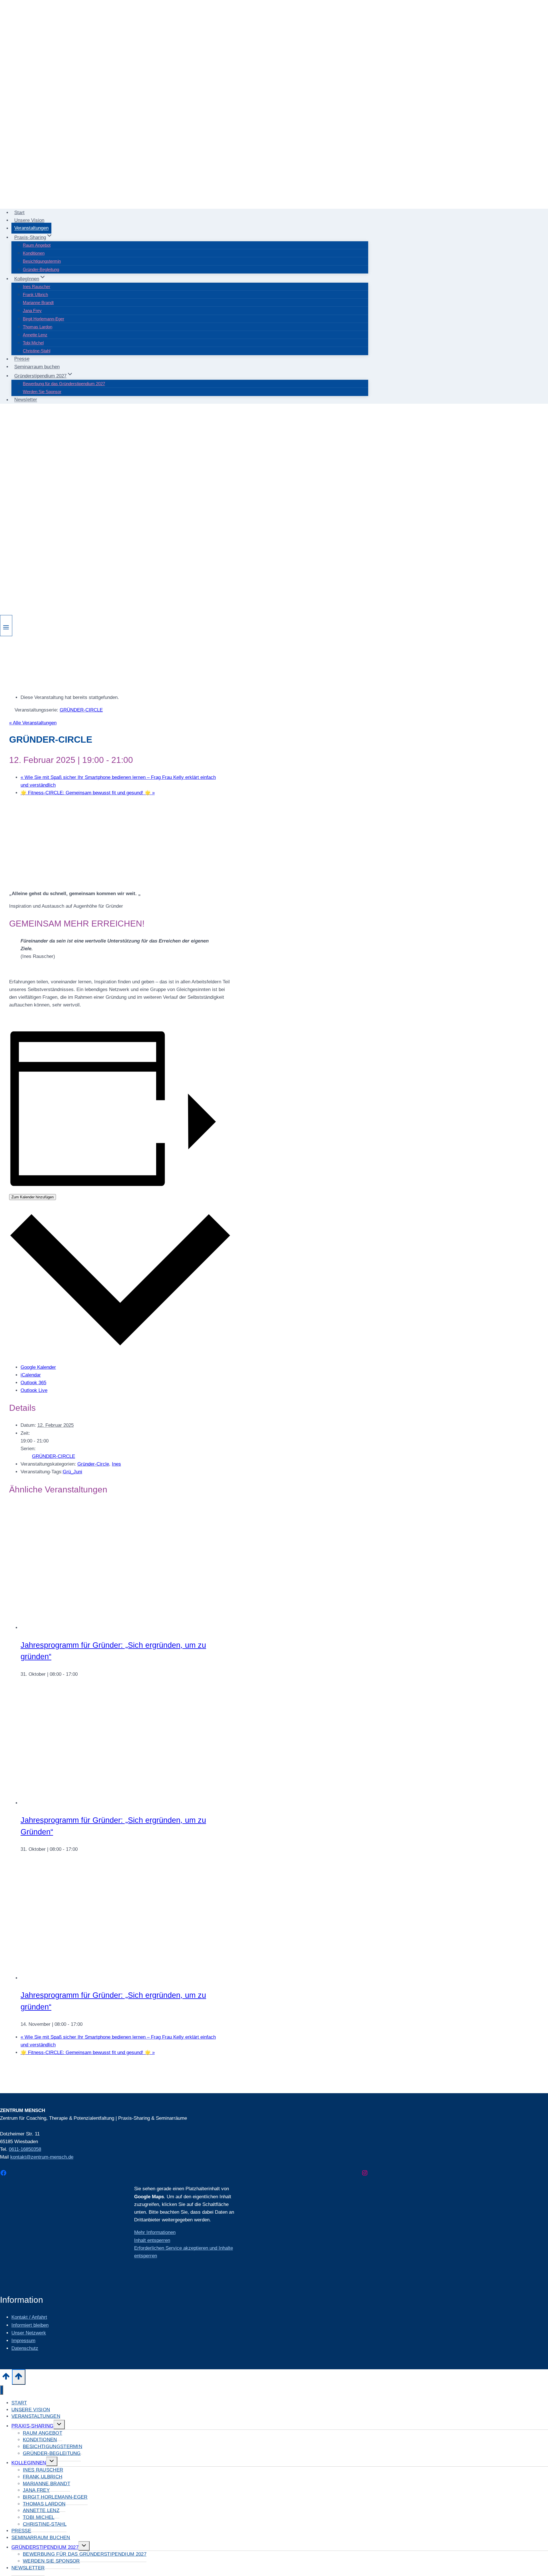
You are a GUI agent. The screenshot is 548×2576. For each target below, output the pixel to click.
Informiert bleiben (30, 2325)
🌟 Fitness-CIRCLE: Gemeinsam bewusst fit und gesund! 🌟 (88, 793)
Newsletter (26, 400)
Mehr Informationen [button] (155, 2232)
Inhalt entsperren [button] (152, 2240)
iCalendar (31, 1375)
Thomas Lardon (38, 327)
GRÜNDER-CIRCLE (54, 1456)
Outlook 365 (33, 1383)
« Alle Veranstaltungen (33, 723)
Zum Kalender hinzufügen (33, 1197)
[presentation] (133, 1628)
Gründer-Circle (93, 1464)
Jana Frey (32, 311)
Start (19, 213)
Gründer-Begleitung (41, 269)
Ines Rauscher (37, 287)
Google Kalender (38, 1367)
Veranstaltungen (31, 228)
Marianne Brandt (38, 303)
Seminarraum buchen (37, 367)
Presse (22, 359)
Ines (116, 1464)
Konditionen (34, 253)
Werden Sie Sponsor (42, 392)
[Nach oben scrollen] (6, 2378)
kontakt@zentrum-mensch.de (42, 2157)
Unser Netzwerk (29, 2333)
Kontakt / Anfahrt (29, 2317)
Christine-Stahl (37, 351)
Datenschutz (25, 2348)
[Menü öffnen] (6, 626)
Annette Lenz (35, 335)
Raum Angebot (37, 245)
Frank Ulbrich (35, 295)
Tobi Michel (33, 343)
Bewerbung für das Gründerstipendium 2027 (64, 384)
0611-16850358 (25, 2149)
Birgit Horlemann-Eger (44, 319)
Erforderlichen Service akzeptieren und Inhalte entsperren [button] (184, 2252)
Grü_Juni (72, 1472)
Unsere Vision (29, 220)
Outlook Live (34, 1390)
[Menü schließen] (2, 2390)
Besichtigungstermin (42, 261)
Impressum (23, 2341)
